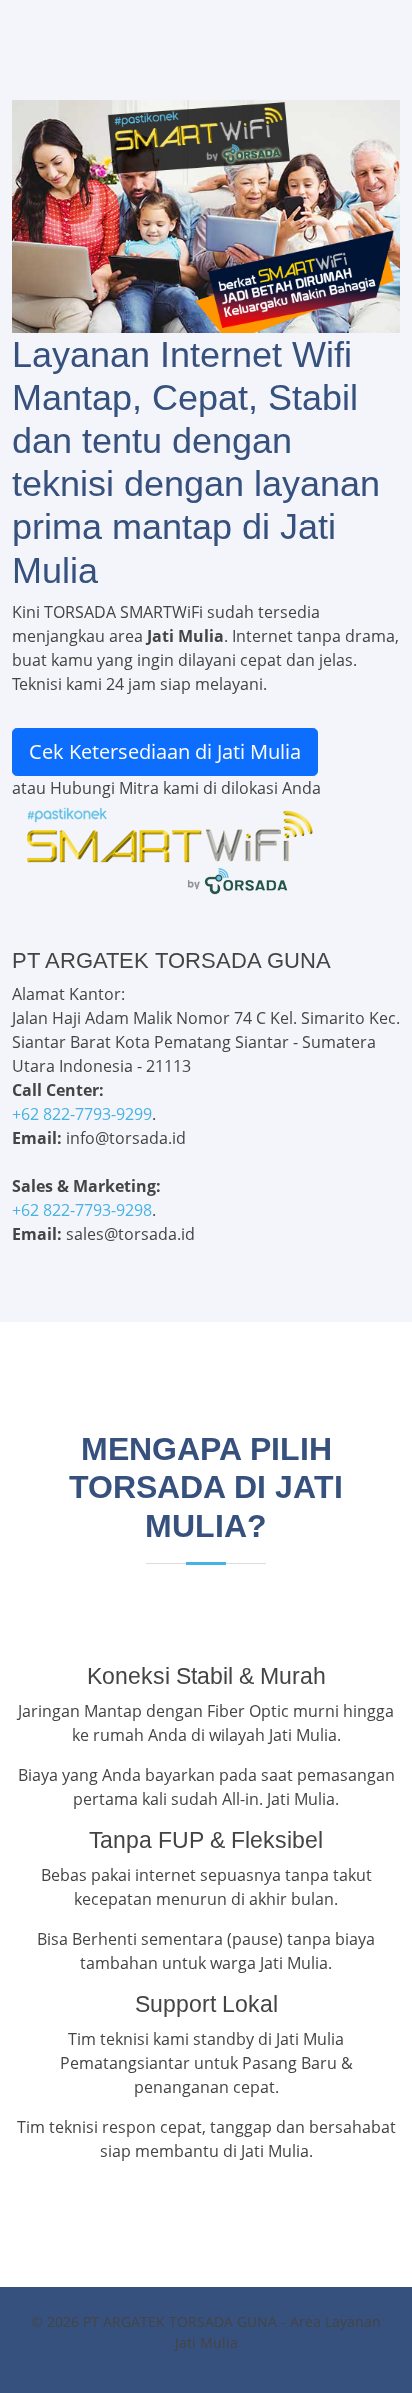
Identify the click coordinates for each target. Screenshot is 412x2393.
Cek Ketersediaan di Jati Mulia (165, 751)
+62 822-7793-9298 (82, 1210)
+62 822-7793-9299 (82, 1114)
